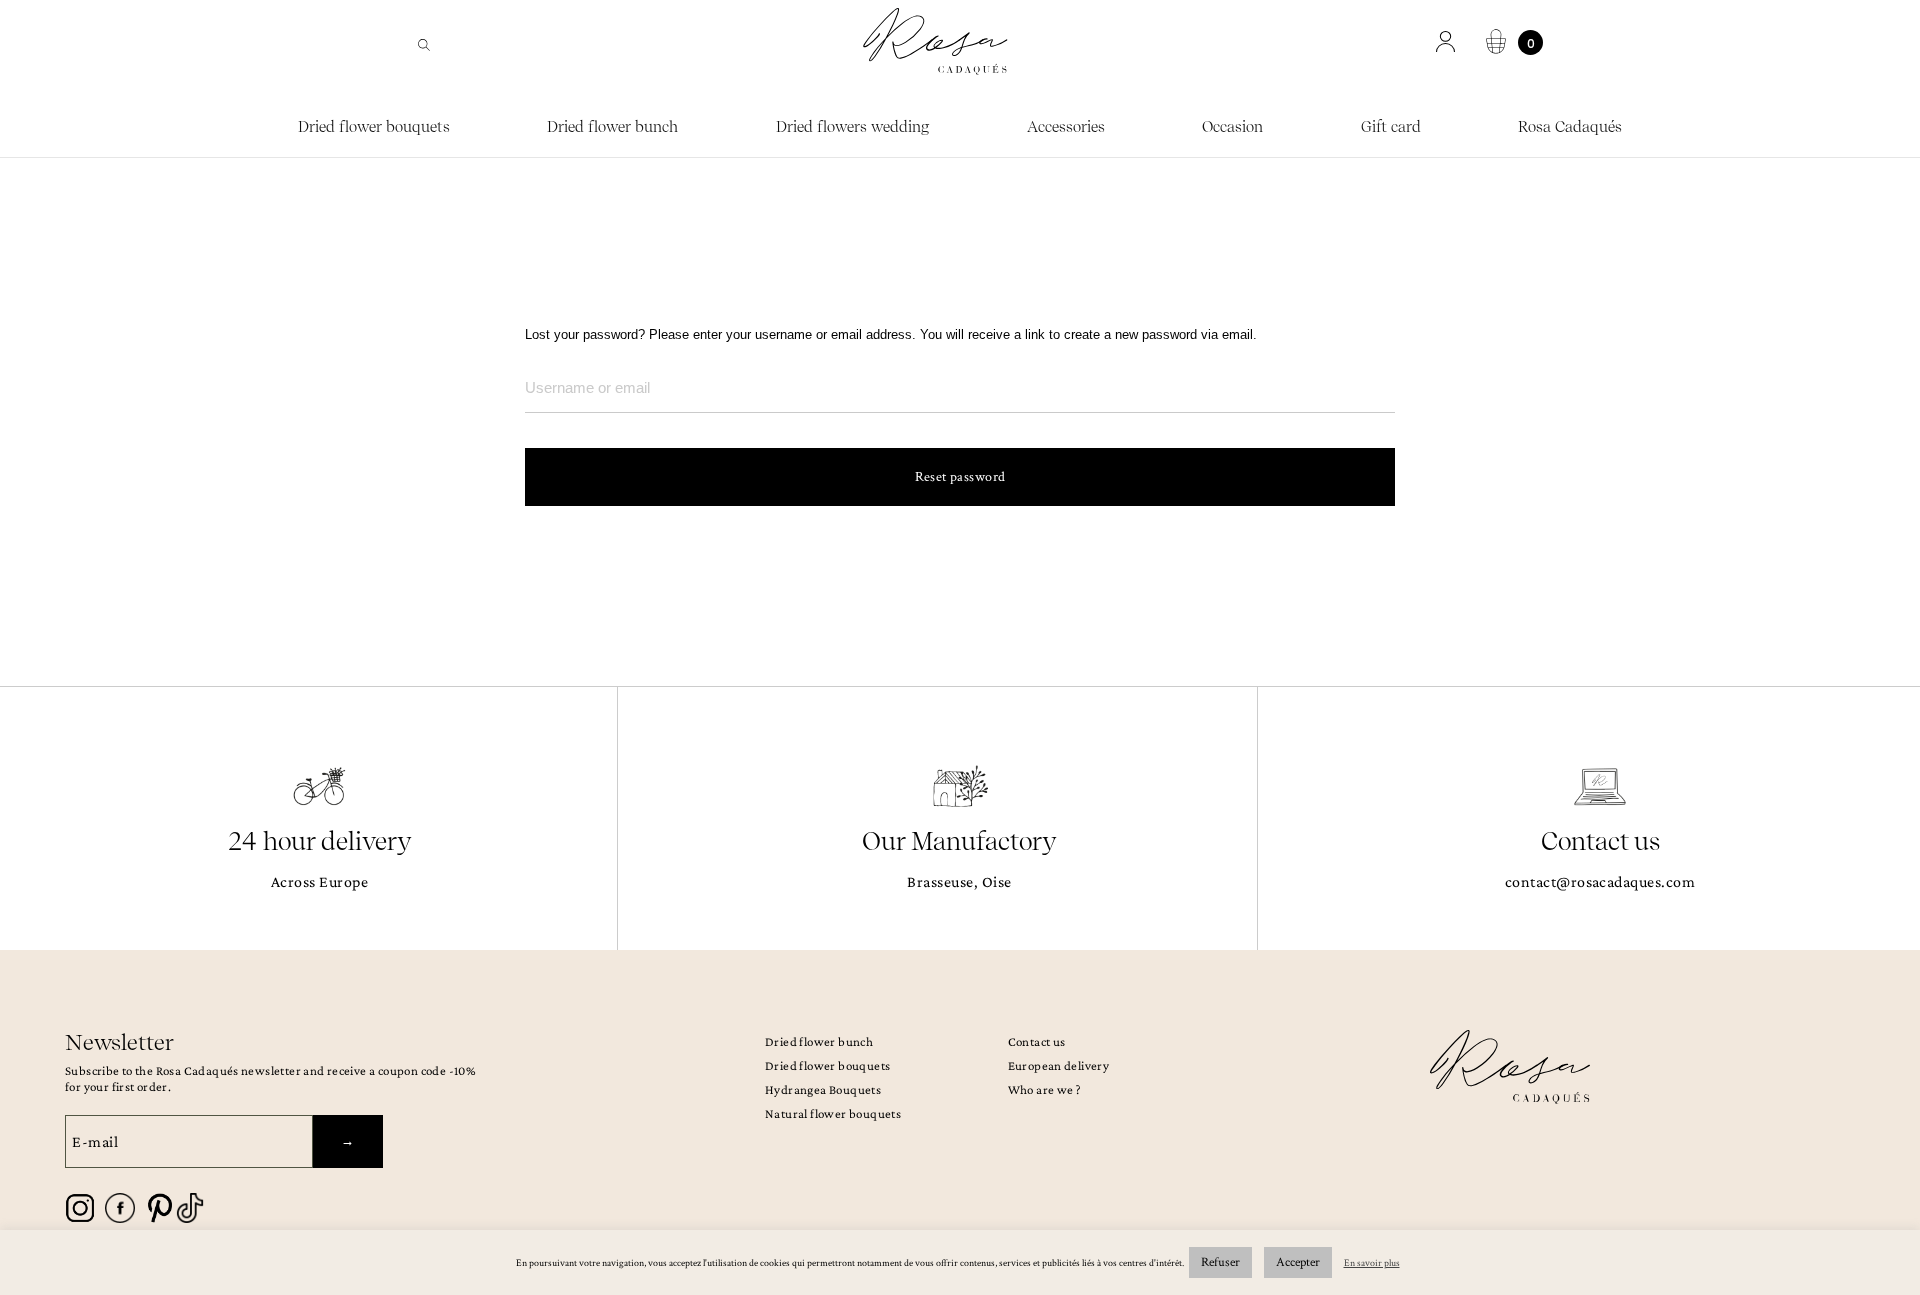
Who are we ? (1045, 1089)
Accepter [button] (1298, 1262)
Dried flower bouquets (374, 127)
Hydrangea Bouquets (823, 1089)
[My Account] (1448, 42)
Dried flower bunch (612, 127)
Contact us (1037, 1041)
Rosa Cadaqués (1570, 127)
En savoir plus (1372, 1263)
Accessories (1066, 127)
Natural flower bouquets (833, 1113)
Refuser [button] (1220, 1262)
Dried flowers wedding (853, 127)
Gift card (1391, 127)
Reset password (960, 477)
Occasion (1232, 127)
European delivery (1059, 1065)
